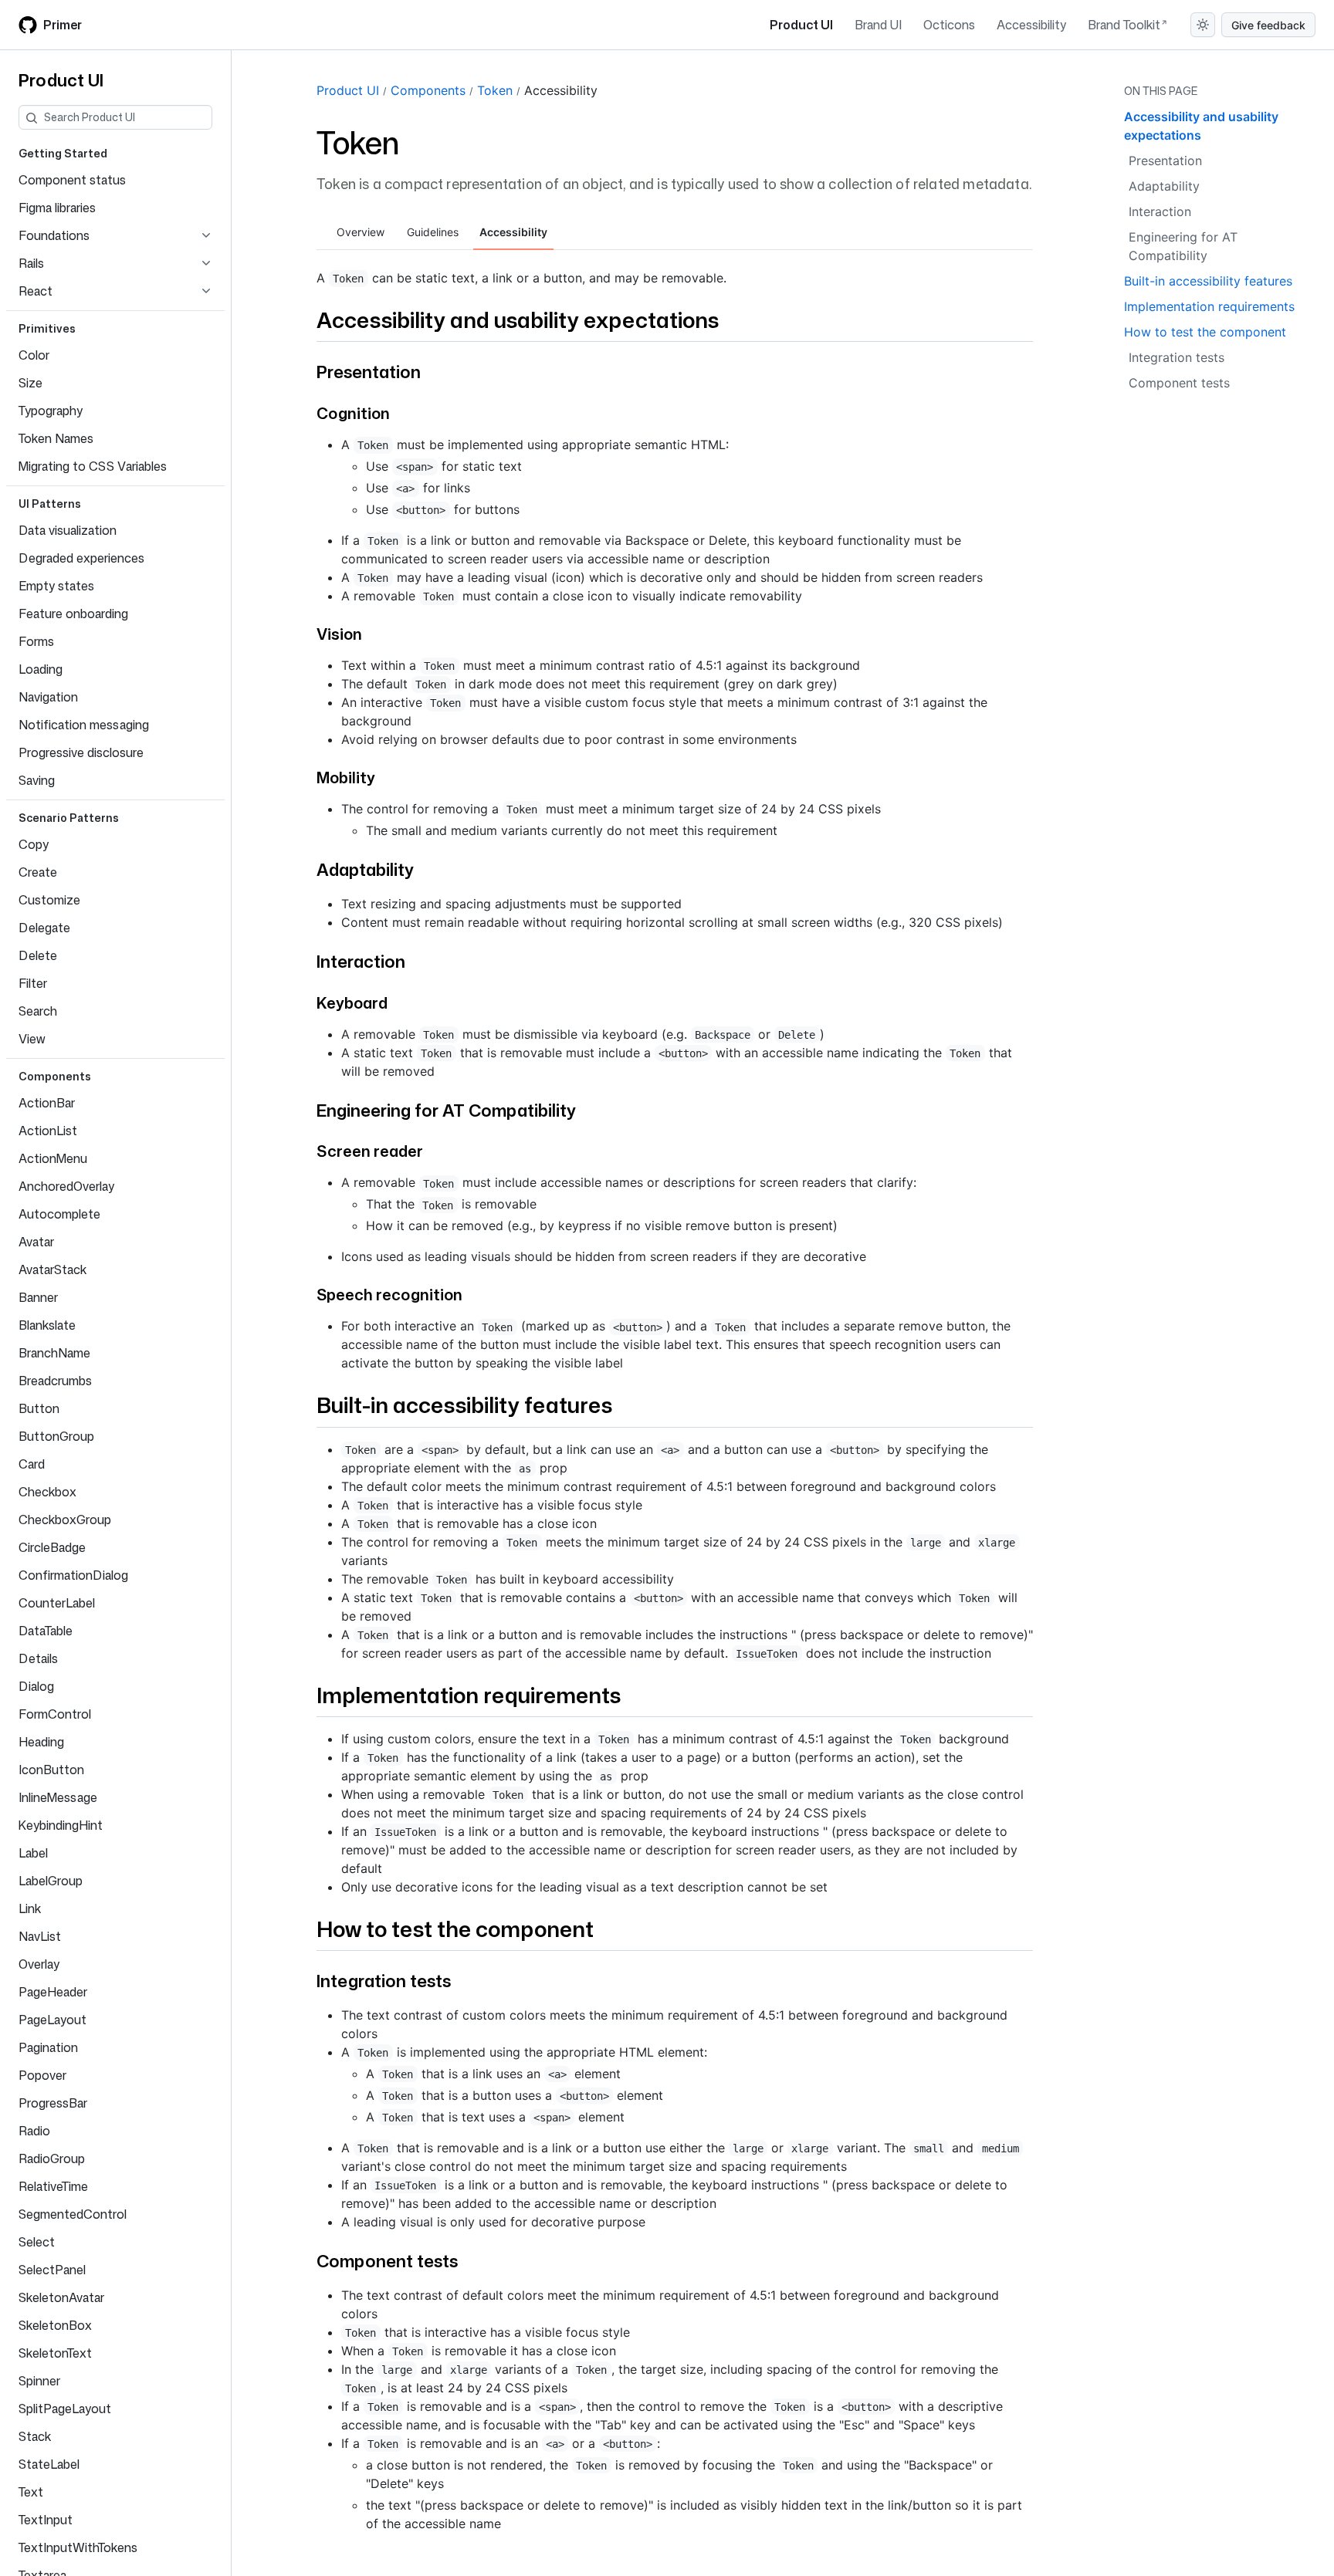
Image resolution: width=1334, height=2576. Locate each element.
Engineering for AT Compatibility (446, 1110)
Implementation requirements (469, 1695)
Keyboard (352, 1002)
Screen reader (370, 1151)
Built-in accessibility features (464, 1405)
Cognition (353, 413)
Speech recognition (389, 1294)
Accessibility (1031, 25)
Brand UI (878, 25)
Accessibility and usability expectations (518, 319)
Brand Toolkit (1124, 25)
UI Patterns (50, 504)
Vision (339, 634)
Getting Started (63, 153)
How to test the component (455, 1929)
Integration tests (384, 1981)
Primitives (47, 328)
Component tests (387, 2261)
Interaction (361, 961)
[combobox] (128, 117)
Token (495, 90)
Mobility (346, 777)
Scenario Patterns (69, 818)
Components (55, 1076)
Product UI (801, 25)
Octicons (949, 25)
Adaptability (365, 869)
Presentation (369, 372)
